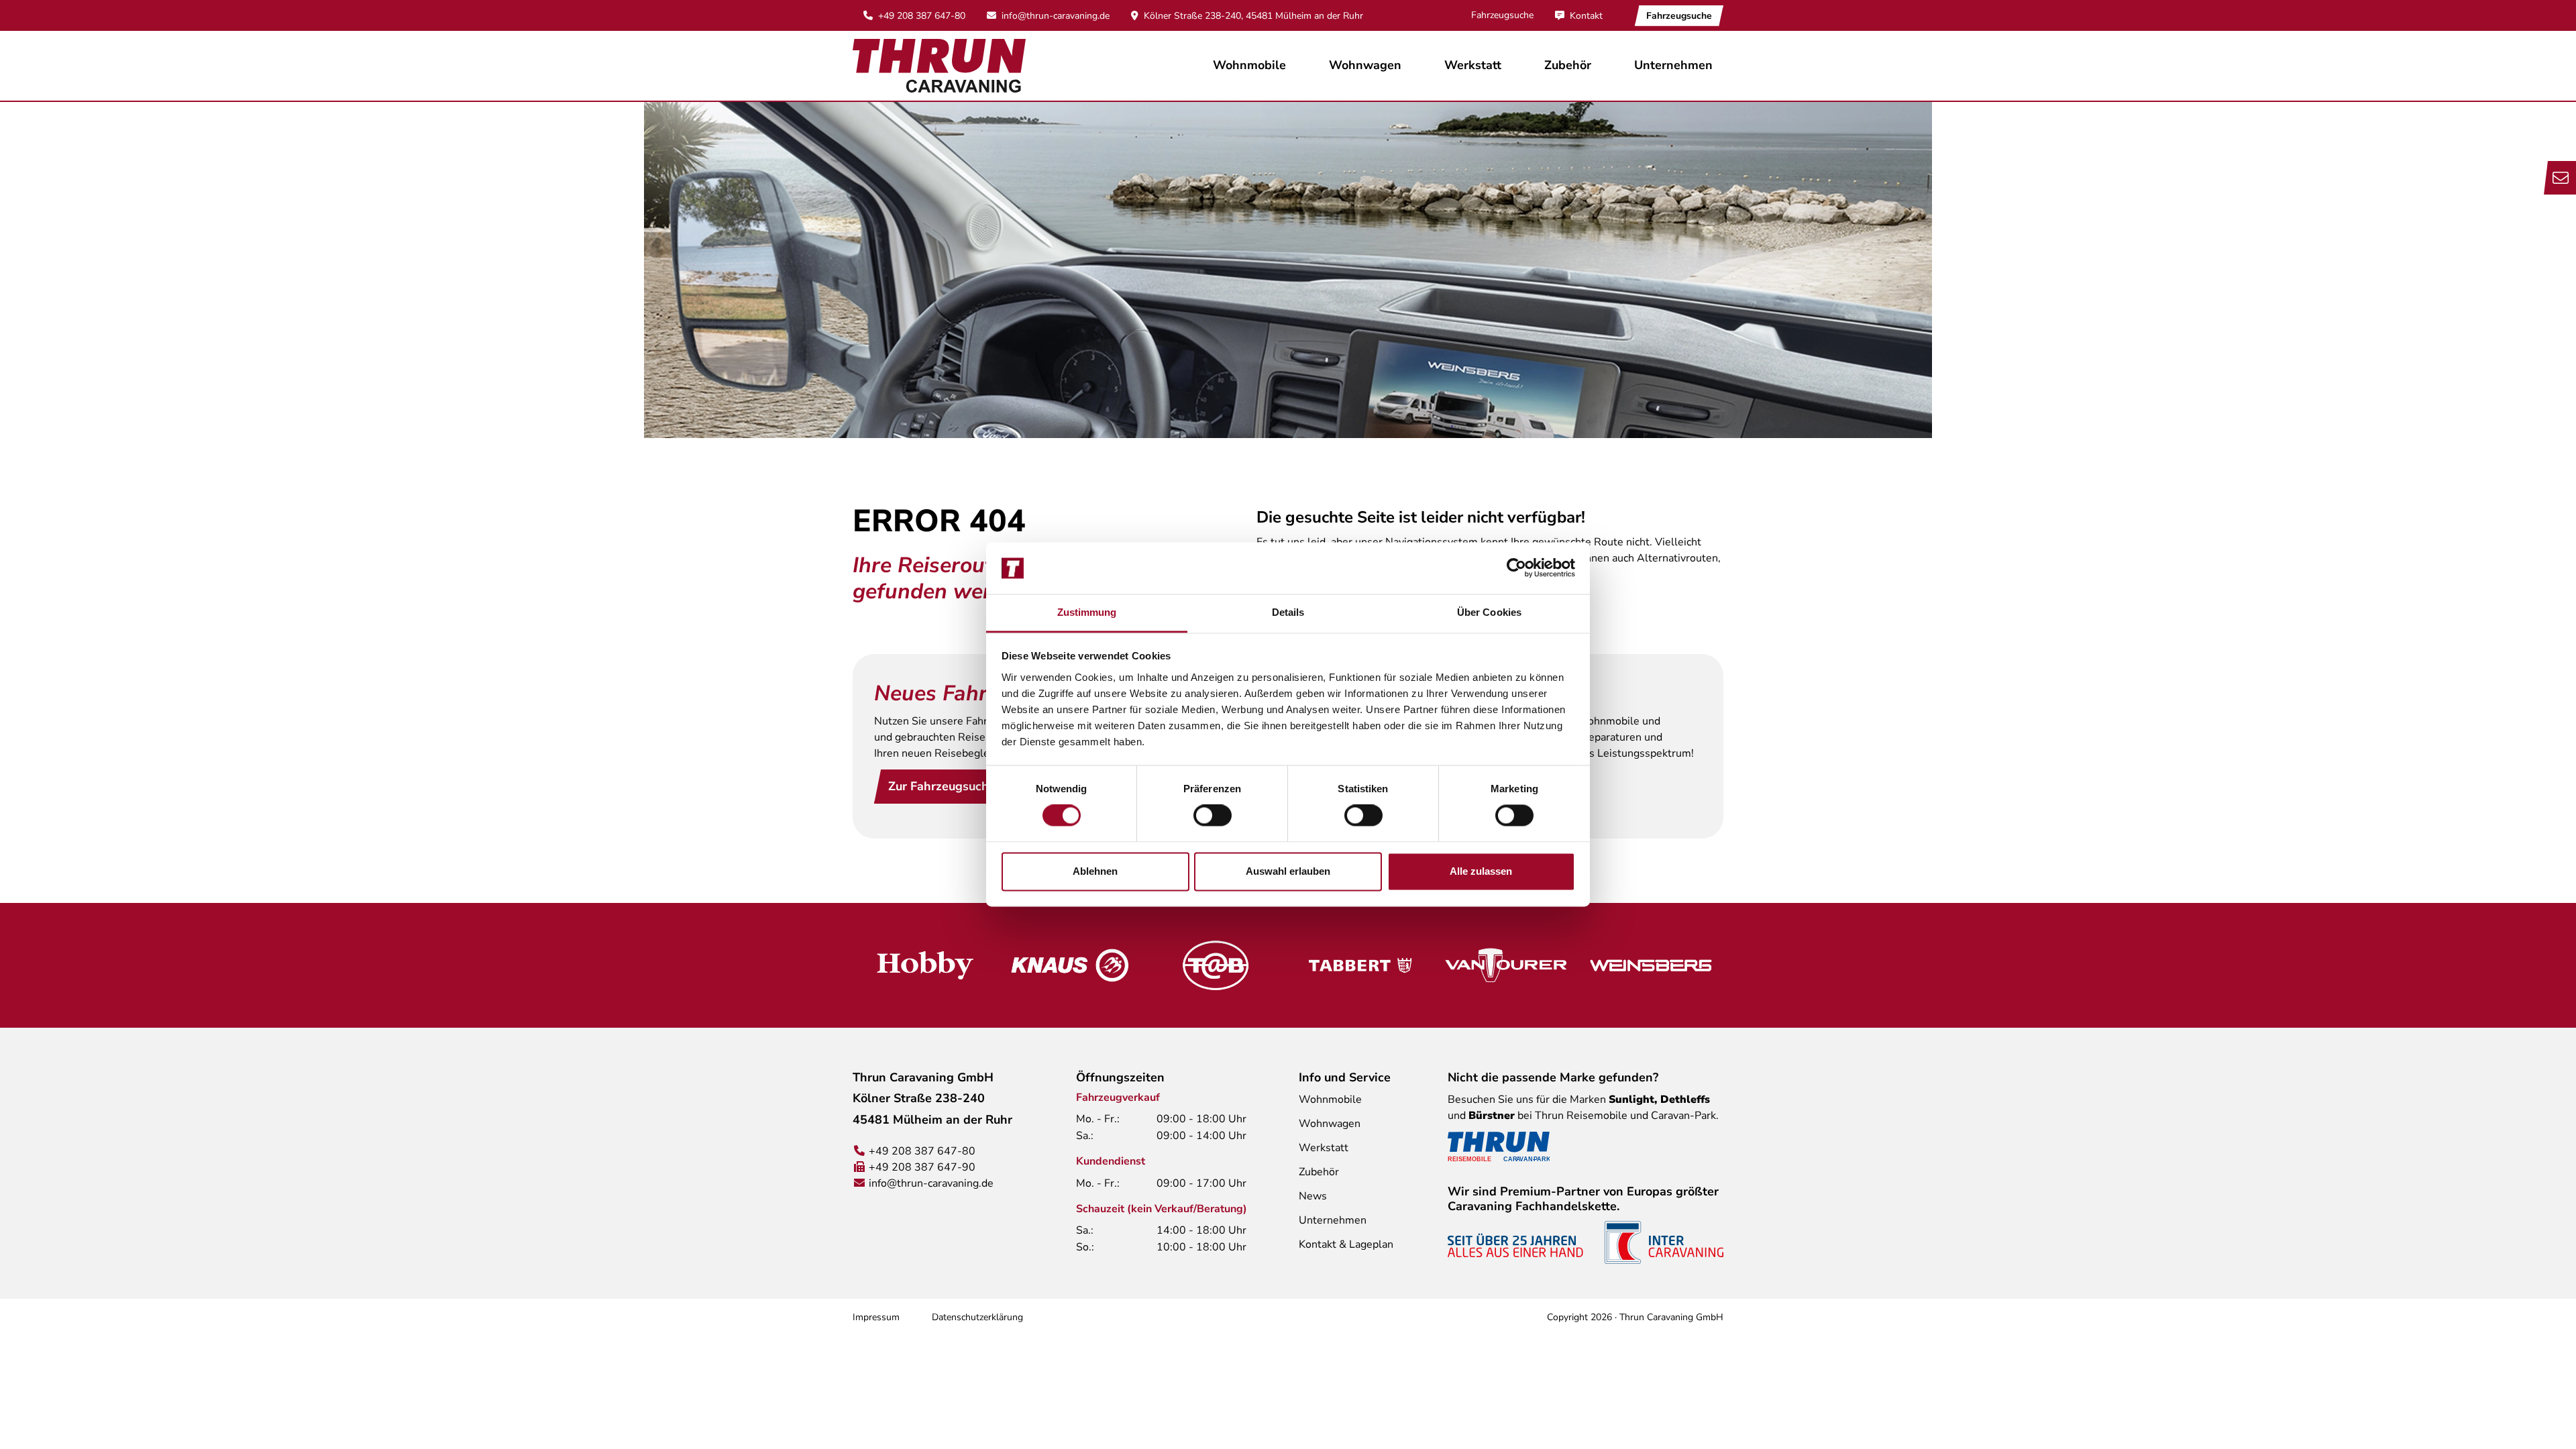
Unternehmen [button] (1673, 65)
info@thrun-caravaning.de (1056, 16)
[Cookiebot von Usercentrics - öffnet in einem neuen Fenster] (1516, 568)
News (1313, 1196)
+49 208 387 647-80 (922, 16)
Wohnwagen (1330, 1124)
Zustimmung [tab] (1087, 612)
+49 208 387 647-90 (922, 1167)
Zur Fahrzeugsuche (942, 786)
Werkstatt (1473, 65)
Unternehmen (1333, 1220)
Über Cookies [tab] (1489, 612)
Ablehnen (1095, 871)
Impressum (876, 1317)
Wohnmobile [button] (1249, 65)
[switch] (1213, 816)
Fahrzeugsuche (1502, 15)
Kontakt (1586, 16)
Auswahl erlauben (1288, 871)
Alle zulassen (1481, 871)
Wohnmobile (1330, 1099)
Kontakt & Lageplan (1346, 1244)
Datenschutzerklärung (977, 1317)
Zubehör (1568, 65)
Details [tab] (1288, 612)
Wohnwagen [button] (1365, 65)
